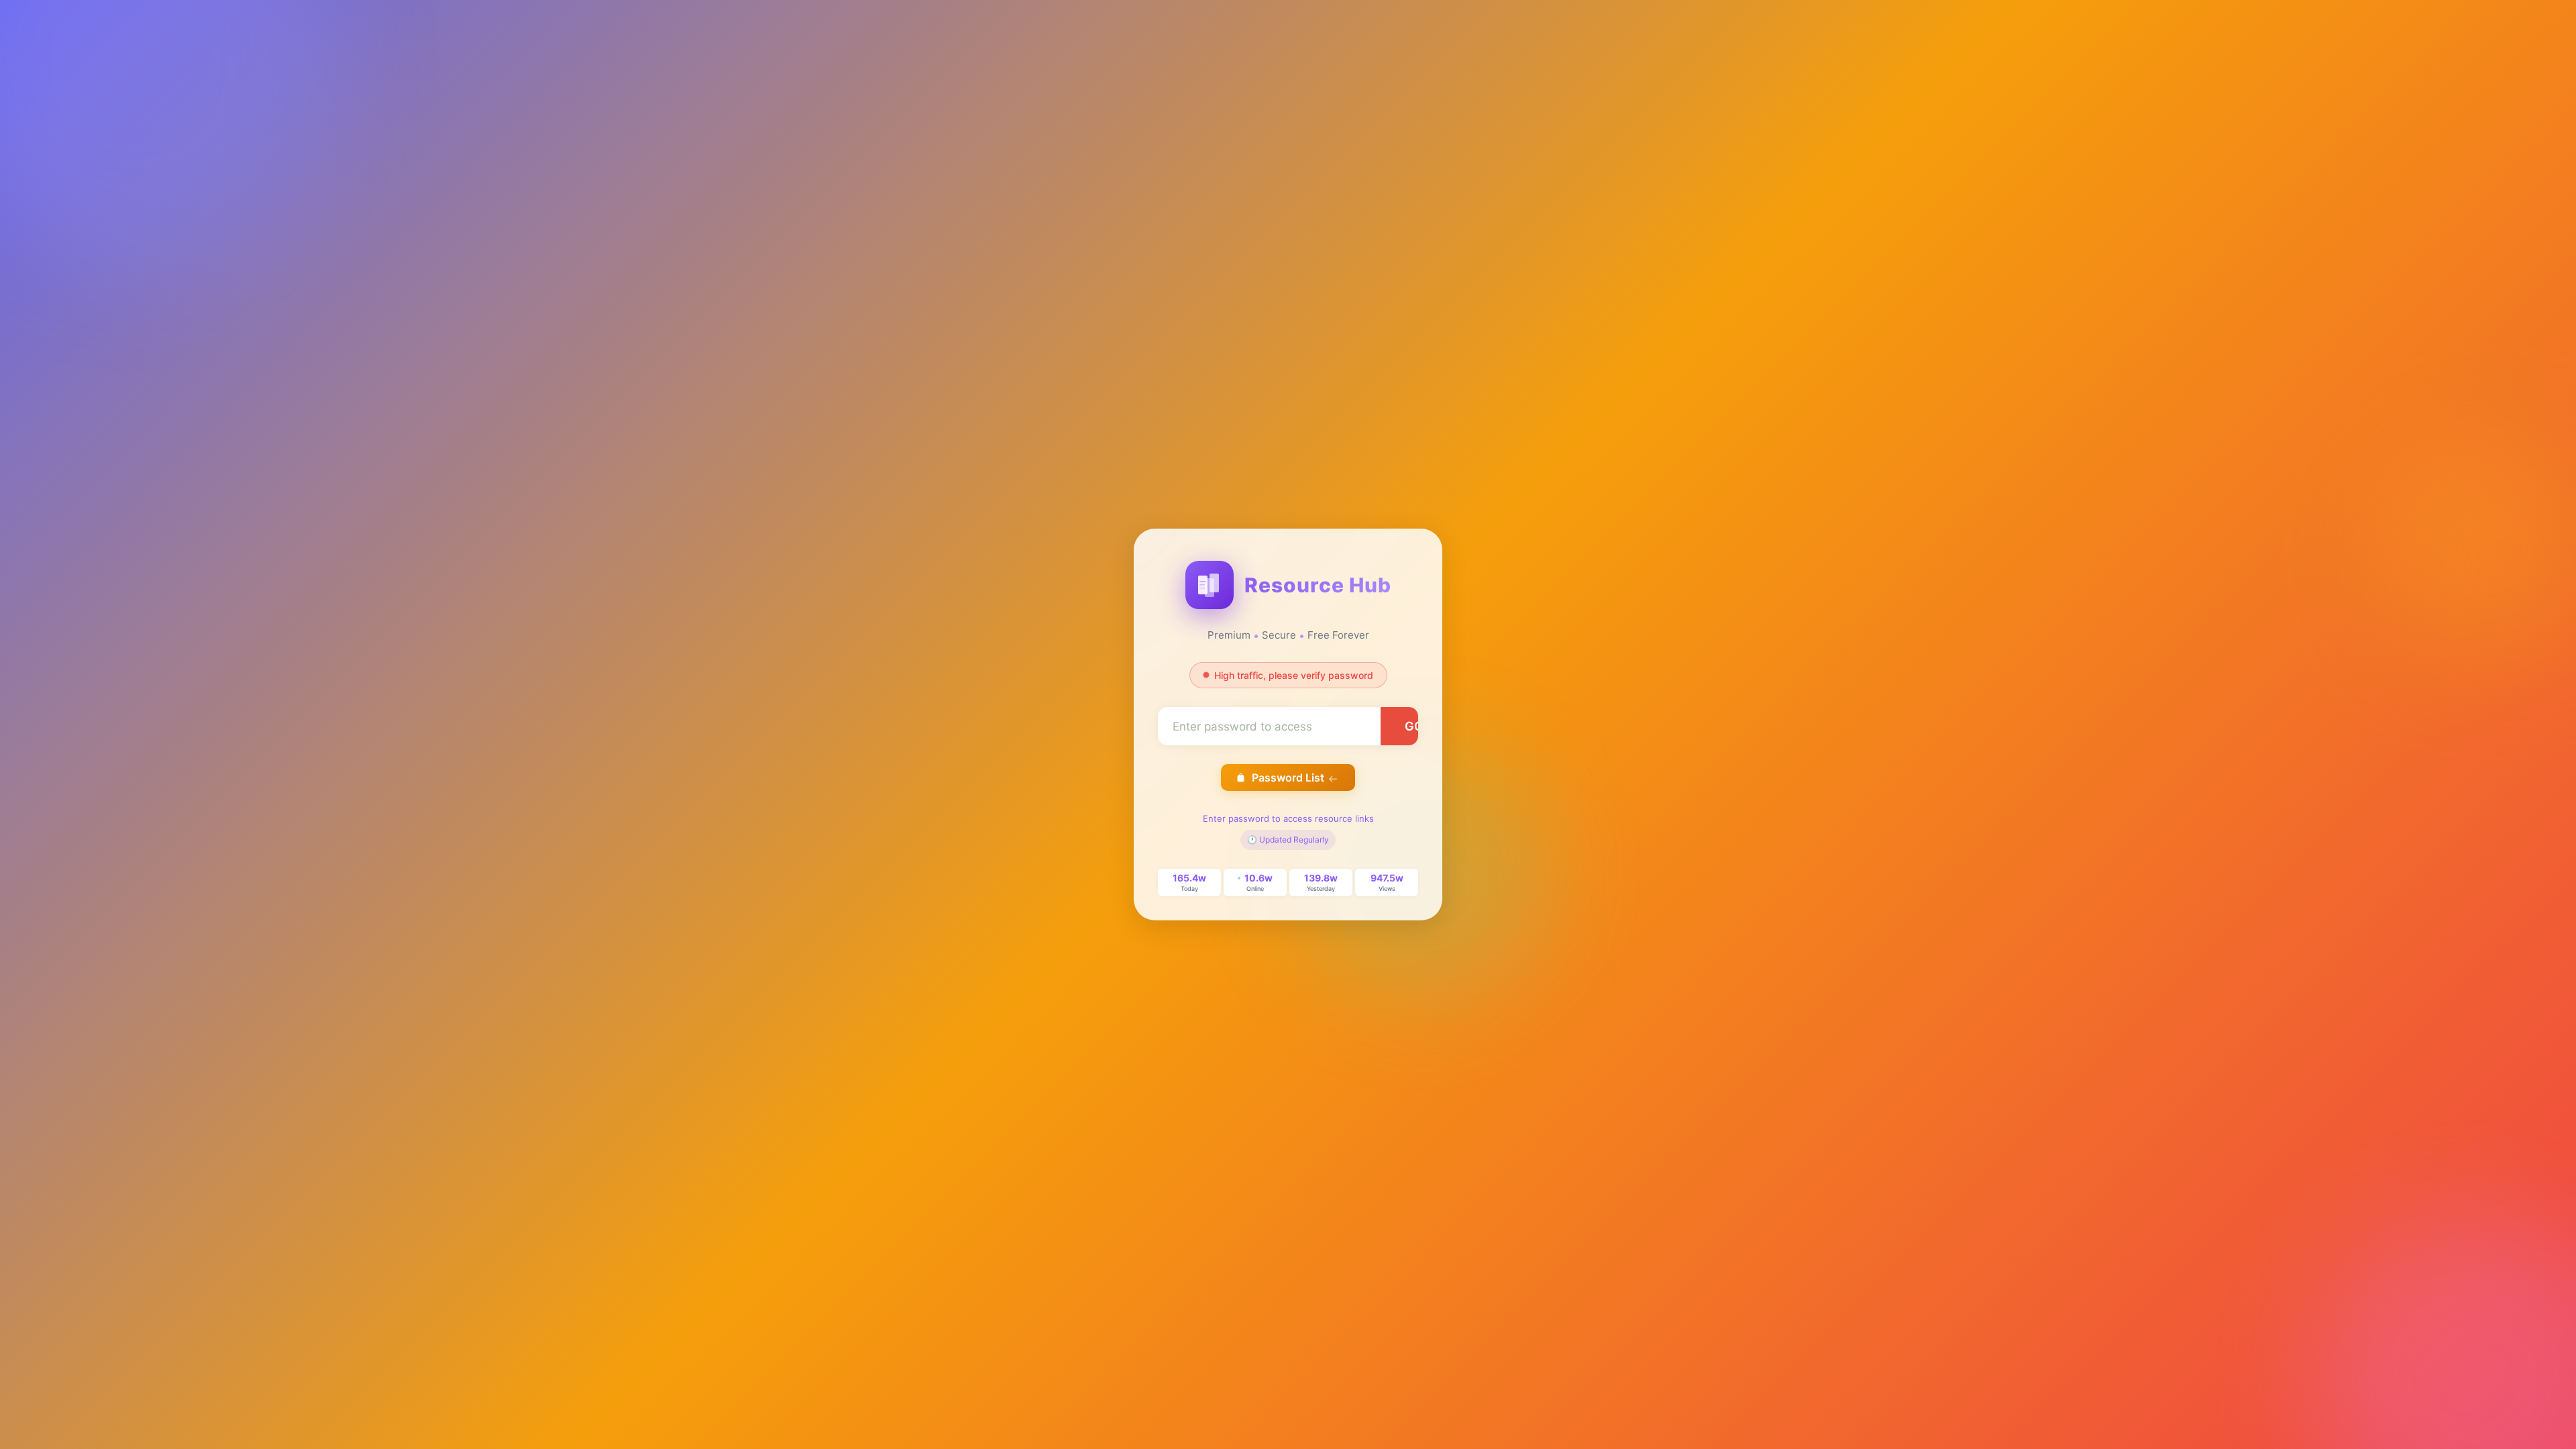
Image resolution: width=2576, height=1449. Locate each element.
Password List (1288, 777)
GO (1414, 726)
